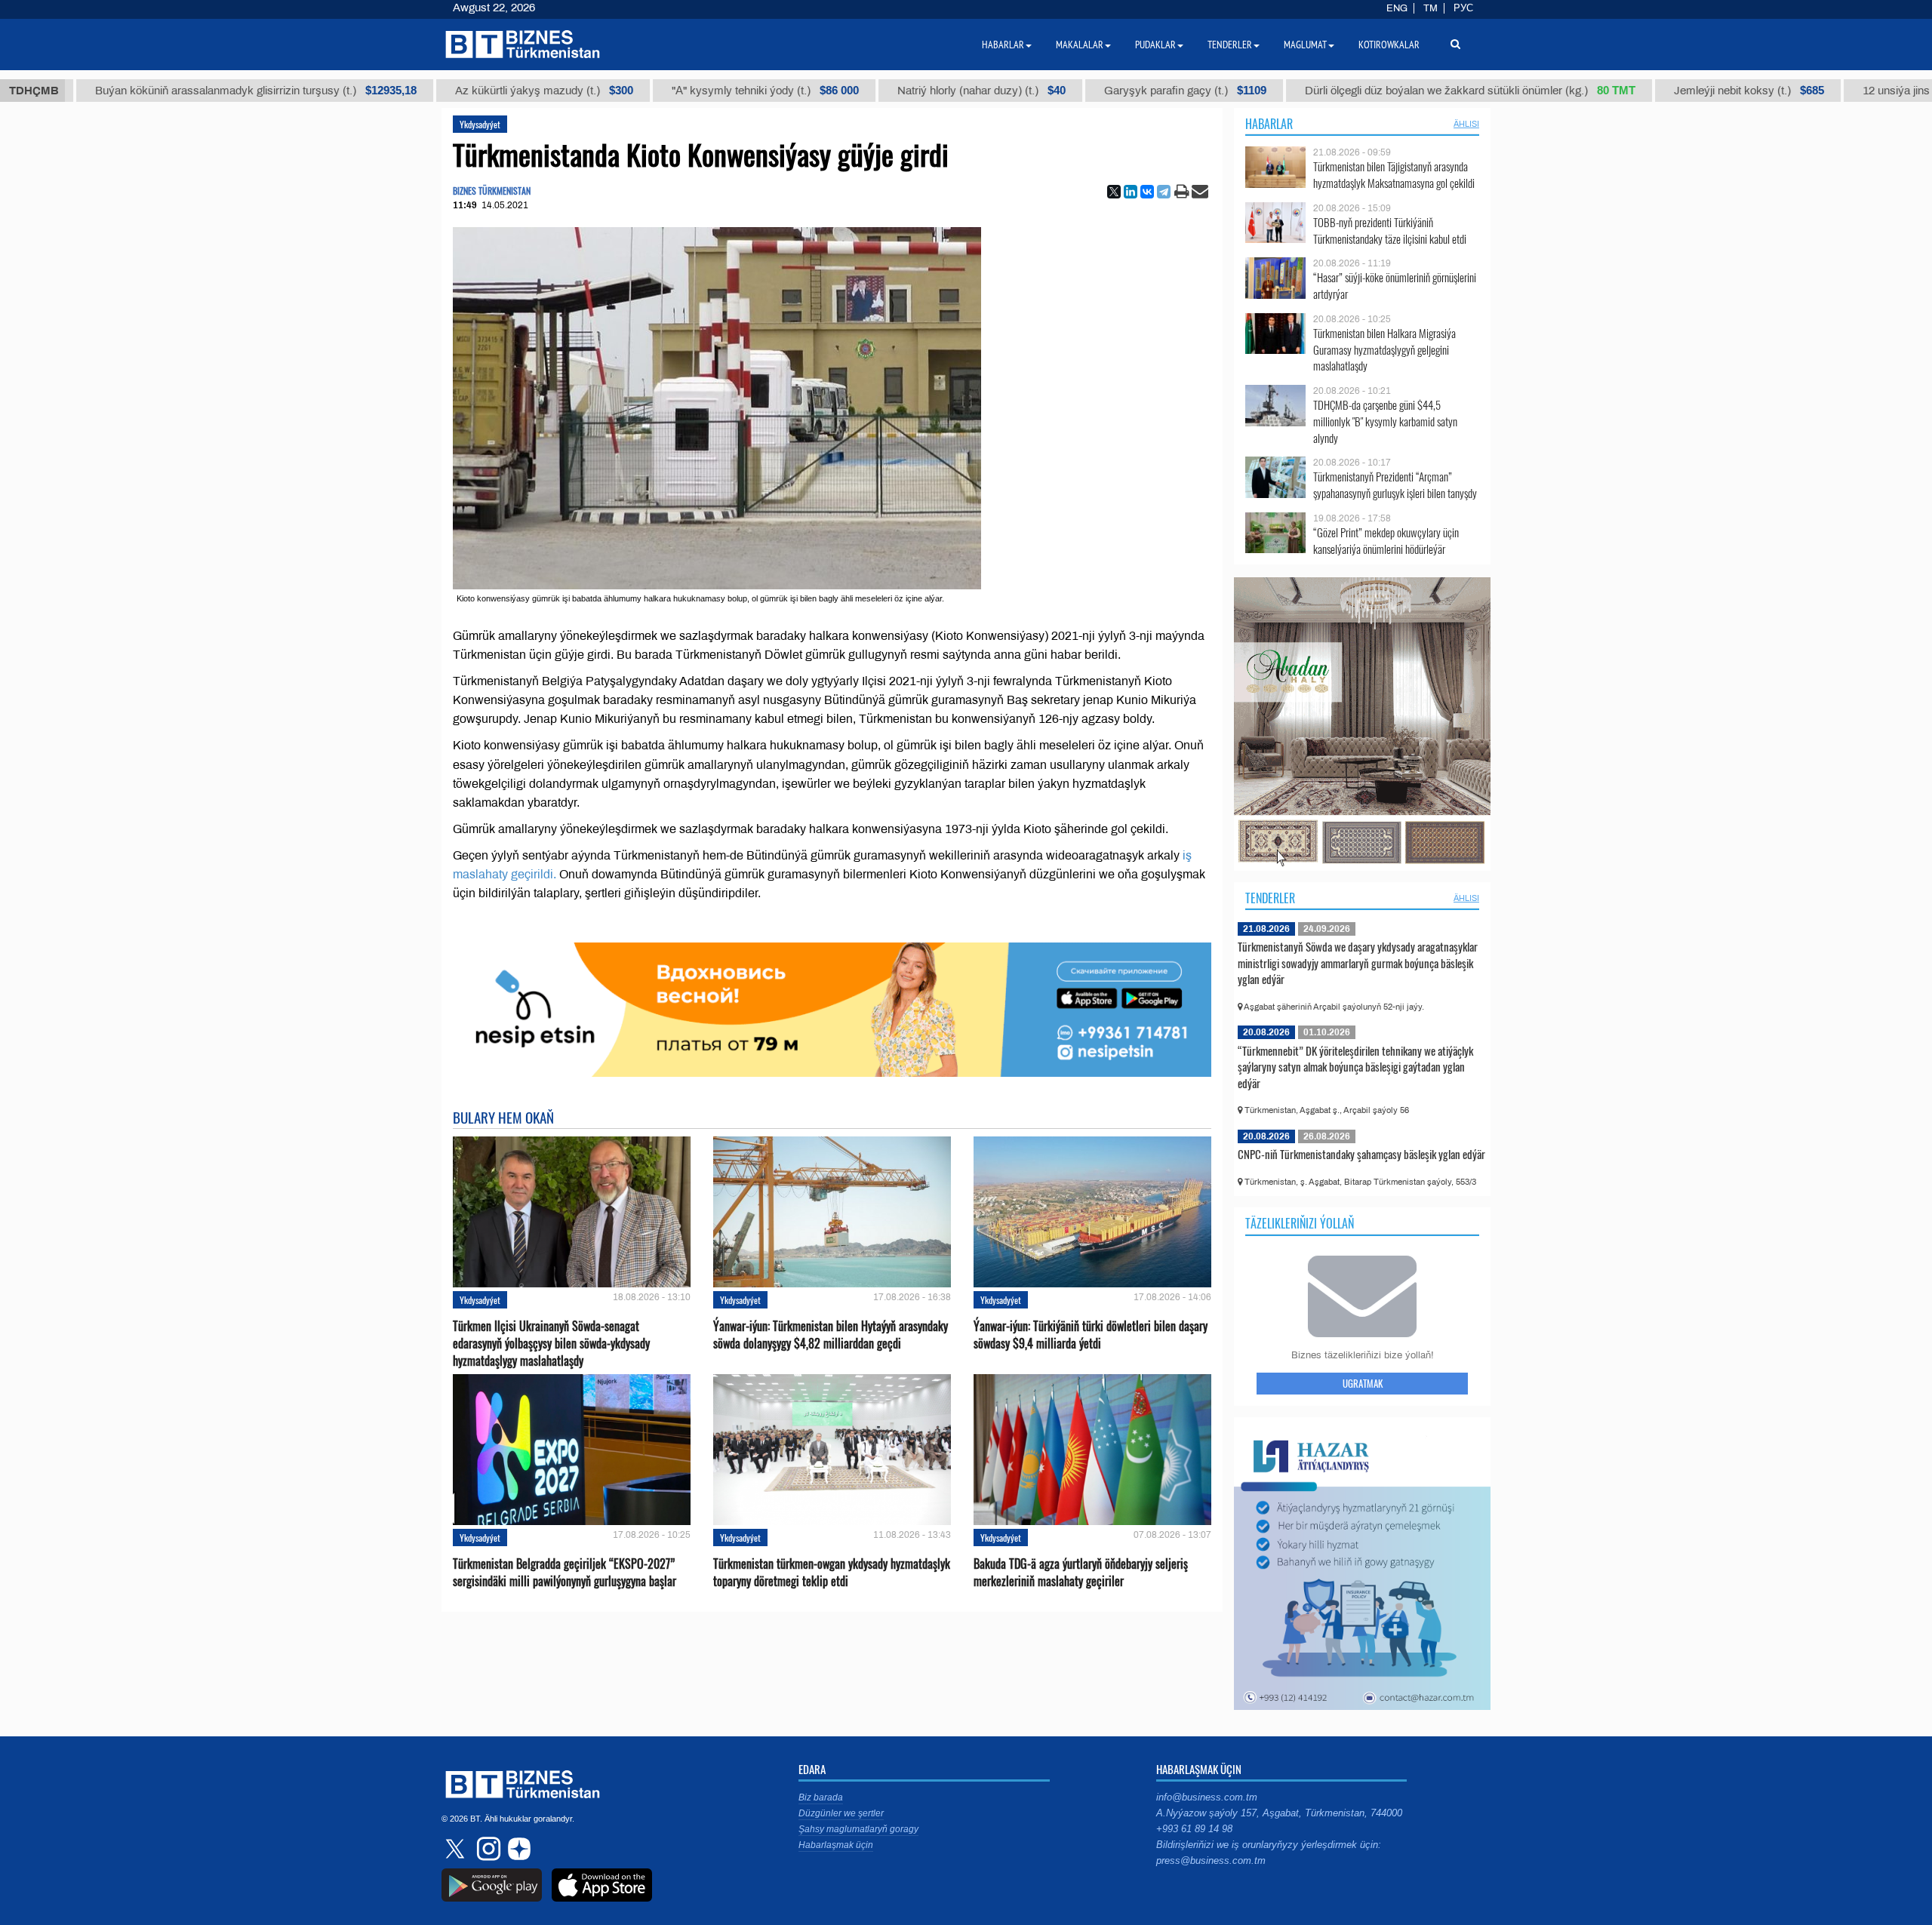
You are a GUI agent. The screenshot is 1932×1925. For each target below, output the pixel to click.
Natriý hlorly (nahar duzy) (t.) (875, 91)
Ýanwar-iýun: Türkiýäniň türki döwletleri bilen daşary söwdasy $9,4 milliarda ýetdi (1091, 1335)
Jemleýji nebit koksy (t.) (1643, 91)
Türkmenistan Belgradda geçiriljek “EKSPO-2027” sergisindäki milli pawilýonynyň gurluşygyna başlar (565, 1573)
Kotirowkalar (1389, 45)
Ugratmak (1363, 1383)
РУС (1463, 8)
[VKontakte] (1147, 192)
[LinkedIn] (1131, 192)
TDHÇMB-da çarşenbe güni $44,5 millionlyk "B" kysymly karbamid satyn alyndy (1385, 421)
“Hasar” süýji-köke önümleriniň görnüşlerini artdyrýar (1395, 286)
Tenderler (1270, 898)
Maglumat (1305, 45)
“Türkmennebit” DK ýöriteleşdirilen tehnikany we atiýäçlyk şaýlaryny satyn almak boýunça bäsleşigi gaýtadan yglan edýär (1355, 1067)
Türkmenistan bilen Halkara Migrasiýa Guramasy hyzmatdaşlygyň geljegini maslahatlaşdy (1384, 350)
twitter (457, 1849)
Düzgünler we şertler (841, 1813)
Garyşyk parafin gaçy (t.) (1079, 91)
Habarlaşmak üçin (836, 1845)
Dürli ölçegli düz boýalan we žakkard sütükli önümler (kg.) (1364, 91)
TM (1431, 8)
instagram (487, 1849)
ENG (1397, 8)
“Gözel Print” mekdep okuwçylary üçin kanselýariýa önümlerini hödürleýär (1386, 541)
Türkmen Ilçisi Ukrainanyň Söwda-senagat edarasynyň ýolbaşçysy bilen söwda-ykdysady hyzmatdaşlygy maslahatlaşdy (551, 1344)
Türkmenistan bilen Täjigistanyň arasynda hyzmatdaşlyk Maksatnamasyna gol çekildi (1394, 175)
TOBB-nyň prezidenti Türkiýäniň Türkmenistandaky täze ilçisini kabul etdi (1390, 231)
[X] (1114, 192)
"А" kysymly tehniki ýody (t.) (659, 91)
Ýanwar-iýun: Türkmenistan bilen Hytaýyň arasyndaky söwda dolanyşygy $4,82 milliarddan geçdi (831, 1335)
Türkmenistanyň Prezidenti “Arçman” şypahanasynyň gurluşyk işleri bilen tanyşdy (1395, 485)
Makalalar (1080, 45)
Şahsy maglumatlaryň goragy (858, 1829)
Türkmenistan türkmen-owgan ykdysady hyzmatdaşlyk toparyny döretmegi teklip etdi (832, 1573)
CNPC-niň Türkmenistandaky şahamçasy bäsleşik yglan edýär (1361, 1154)
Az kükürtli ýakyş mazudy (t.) (438, 91)
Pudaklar (1155, 45)
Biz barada (821, 1797)
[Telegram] (1164, 192)
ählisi (1466, 124)
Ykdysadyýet (480, 124)
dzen (517, 1849)
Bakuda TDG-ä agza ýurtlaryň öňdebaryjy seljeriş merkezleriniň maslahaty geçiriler (1081, 1573)
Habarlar (1269, 124)
